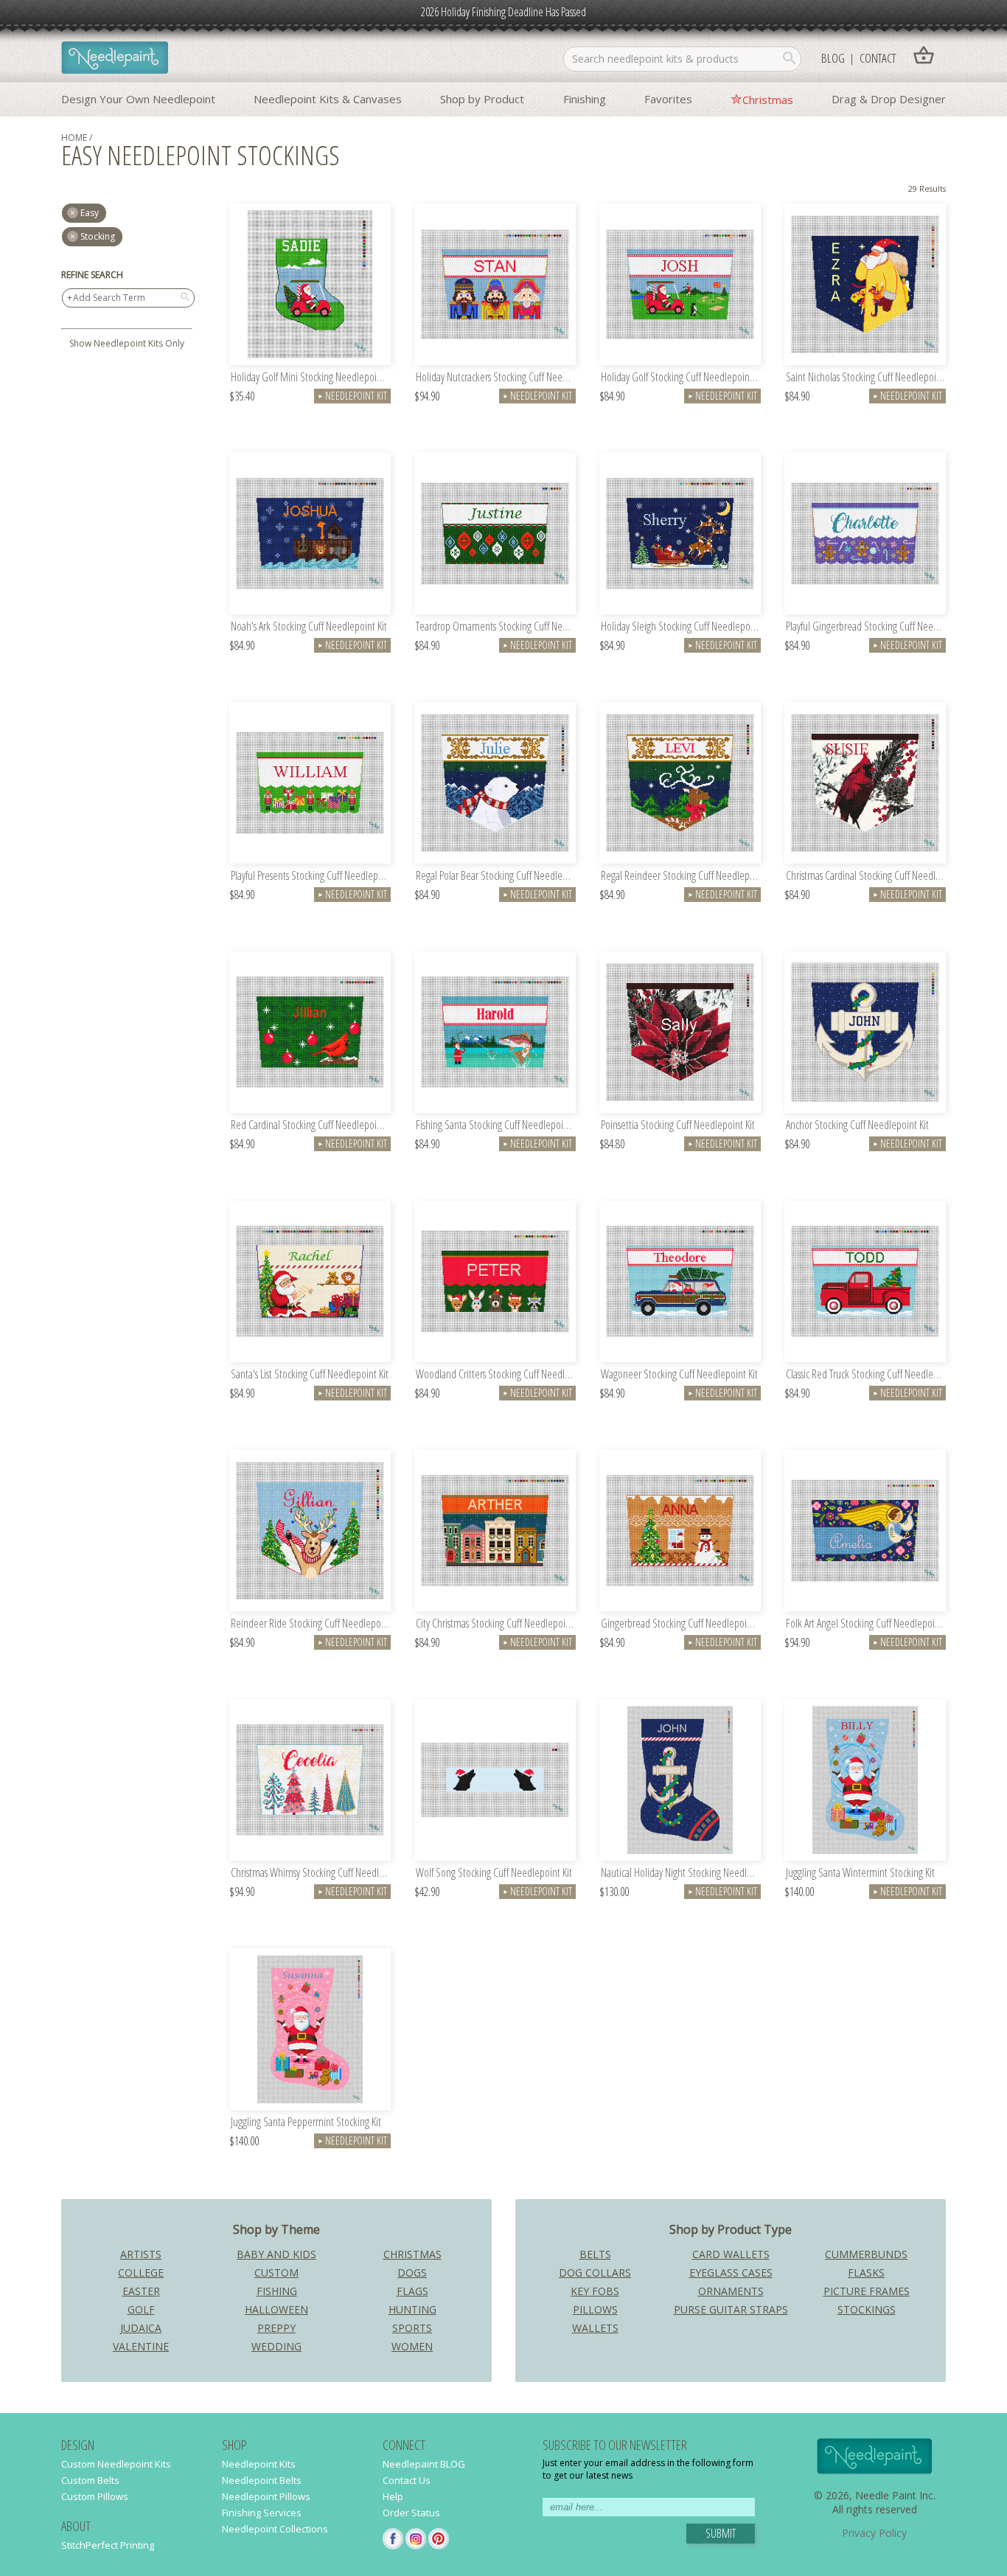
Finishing (585, 99)
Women (412, 2346)
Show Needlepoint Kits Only (127, 343)
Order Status (411, 2513)
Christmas (768, 100)
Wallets (595, 2328)
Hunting (412, 2309)
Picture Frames (867, 2291)
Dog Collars (595, 2273)
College (141, 2273)
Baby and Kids (276, 2254)
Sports (412, 2328)
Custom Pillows (95, 2496)
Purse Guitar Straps (731, 2309)
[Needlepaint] (115, 59)
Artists (141, 2254)
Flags (412, 2291)
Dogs (412, 2273)
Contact (878, 58)
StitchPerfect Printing (108, 2545)
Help (393, 2496)
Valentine (141, 2346)
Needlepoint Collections (275, 2529)
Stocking (98, 236)
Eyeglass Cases (731, 2273)
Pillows (595, 2309)
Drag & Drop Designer (889, 99)
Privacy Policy (874, 2533)
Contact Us (407, 2480)
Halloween (276, 2309)
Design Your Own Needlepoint (138, 99)
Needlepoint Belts (262, 2480)
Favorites (668, 99)
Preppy (276, 2328)
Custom (276, 2273)
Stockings (867, 2309)
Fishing (277, 2291)
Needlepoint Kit (352, 396)
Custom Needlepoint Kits (116, 2464)
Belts (595, 2254)
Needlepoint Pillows (266, 2496)
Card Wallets (731, 2254)
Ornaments (731, 2291)
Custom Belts (90, 2480)
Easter (141, 2291)
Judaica (141, 2328)
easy (90, 213)
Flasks (866, 2273)
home (74, 138)
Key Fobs (595, 2291)
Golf (141, 2309)
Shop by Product (482, 99)
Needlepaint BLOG (424, 2464)
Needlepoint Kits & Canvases (328, 99)
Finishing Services (262, 2513)
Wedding (276, 2346)
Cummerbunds (866, 2254)
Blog (833, 58)
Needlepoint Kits (259, 2464)
